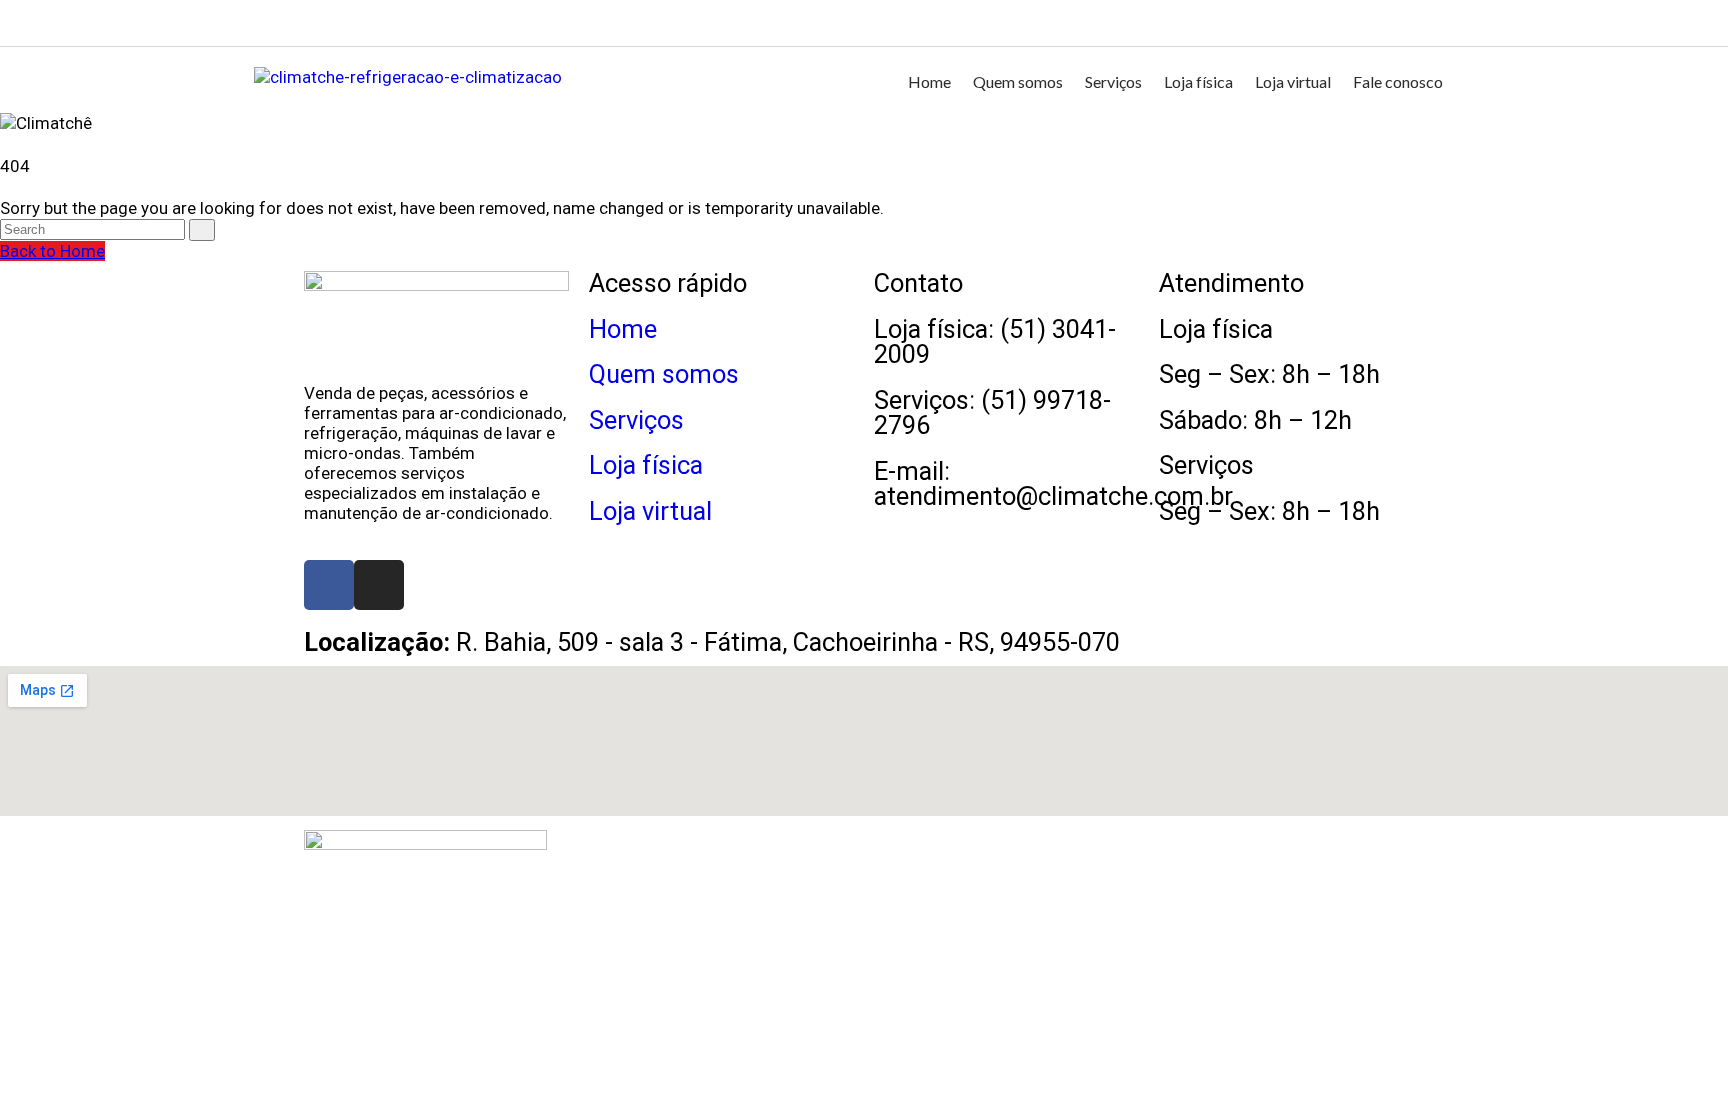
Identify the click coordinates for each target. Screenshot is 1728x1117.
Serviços (1113, 81)
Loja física (1198, 81)
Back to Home (52, 251)
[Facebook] (329, 585)
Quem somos (1018, 81)
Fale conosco (1398, 81)
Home (929, 81)
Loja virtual (1293, 81)
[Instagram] (379, 585)
